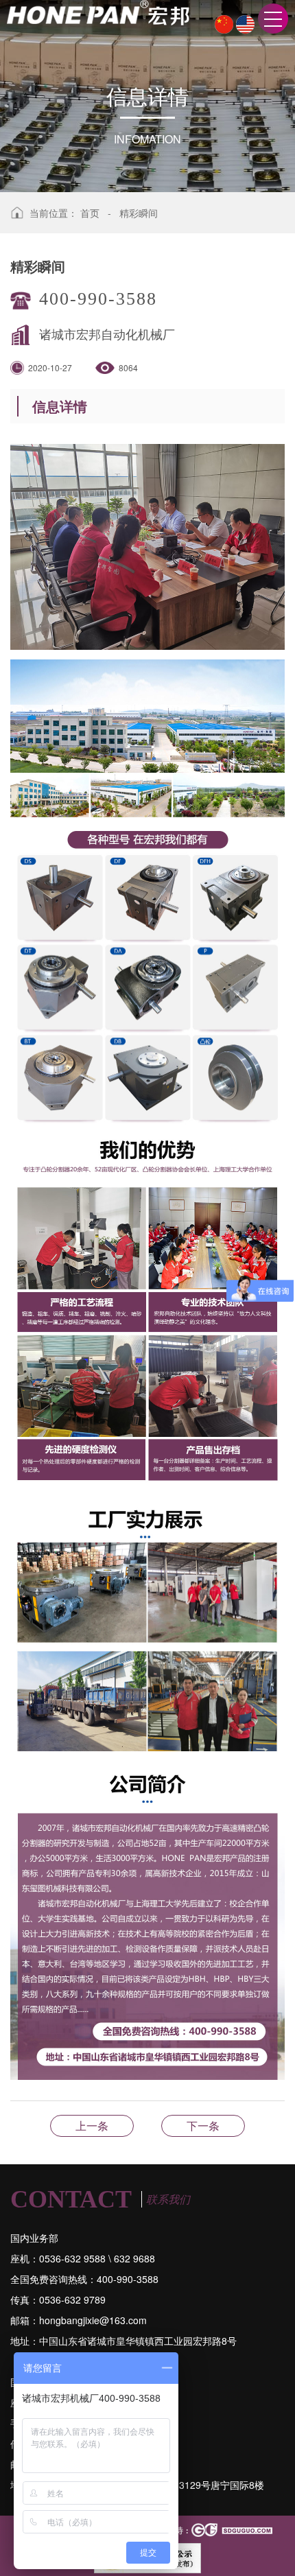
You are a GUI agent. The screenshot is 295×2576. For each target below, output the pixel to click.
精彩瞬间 (139, 213)
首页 (90, 213)
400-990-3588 (98, 299)
